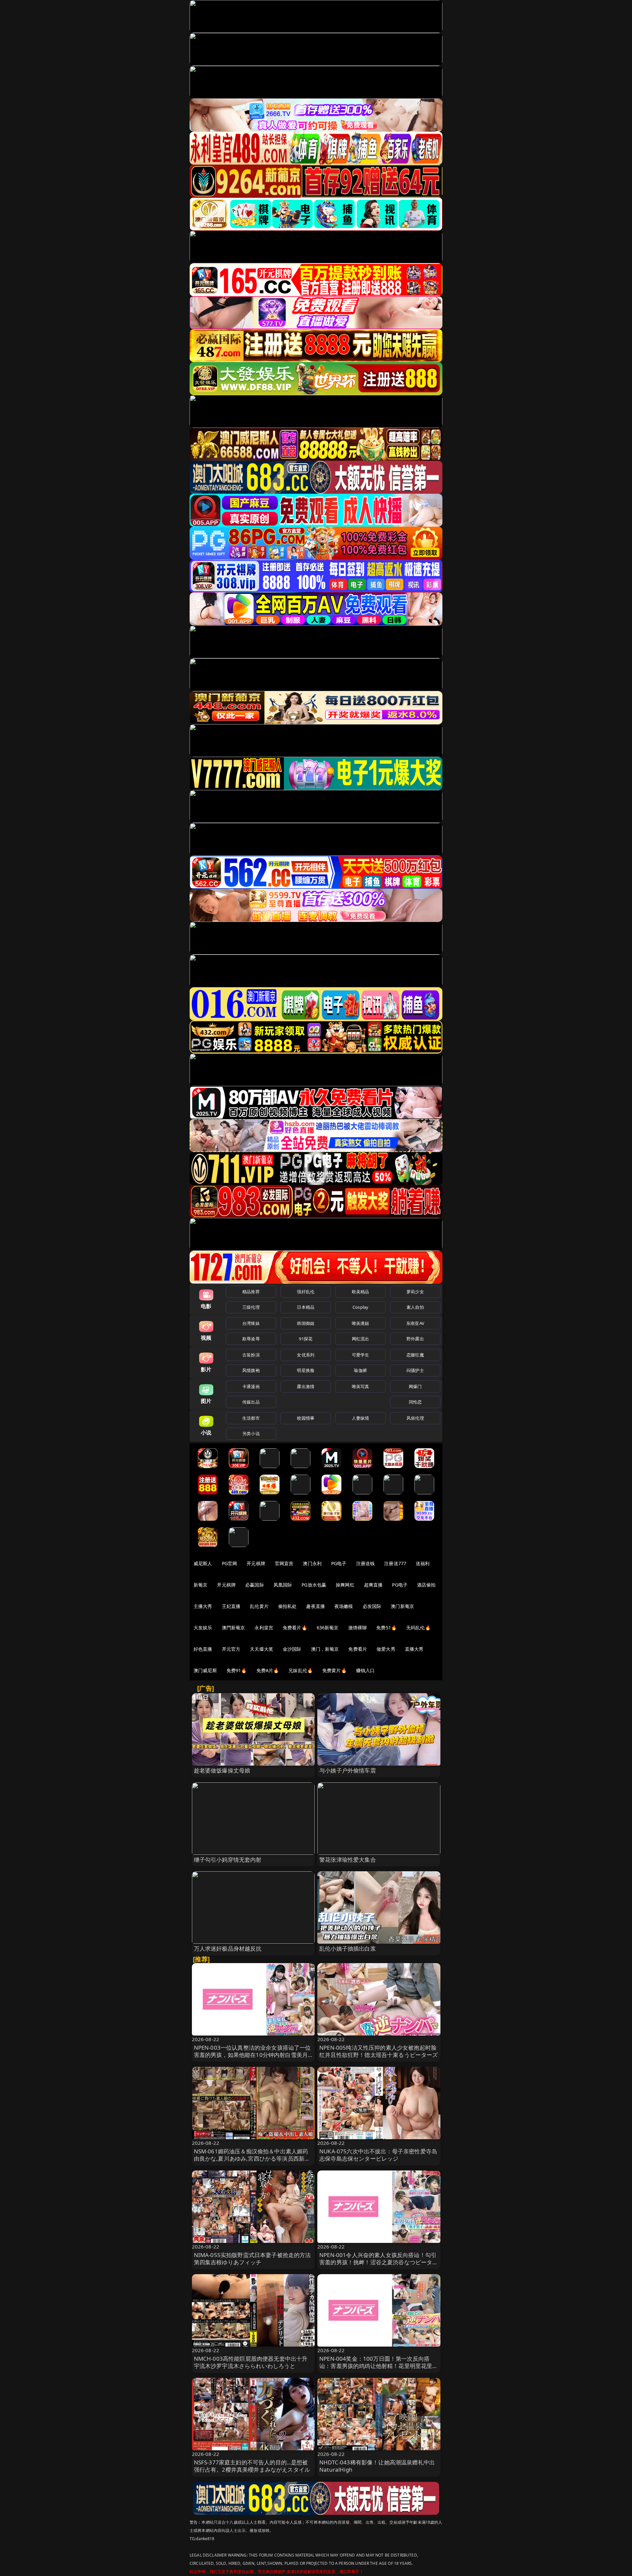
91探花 (306, 1339)
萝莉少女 (415, 1292)
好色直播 (203, 1649)
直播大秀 (414, 1649)
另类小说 (251, 1433)
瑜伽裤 (360, 1370)
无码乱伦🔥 (418, 1628)
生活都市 (251, 1418)
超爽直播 (373, 1585)
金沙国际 (292, 1649)
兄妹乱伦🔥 (301, 1670)
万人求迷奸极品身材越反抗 (228, 1948)
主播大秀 (203, 1606)
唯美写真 (361, 1386)
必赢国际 (255, 1585)
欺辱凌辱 (251, 1339)
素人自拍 (415, 1307)
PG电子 (339, 1563)
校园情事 (306, 1418)
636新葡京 (328, 1628)
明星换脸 (306, 1370)
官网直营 (284, 1563)
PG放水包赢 (314, 1585)
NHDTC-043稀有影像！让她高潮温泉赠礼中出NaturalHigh (377, 2466)
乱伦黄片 (259, 1606)
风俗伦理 (415, 1418)
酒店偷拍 (426, 1585)
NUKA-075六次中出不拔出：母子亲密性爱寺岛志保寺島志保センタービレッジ (378, 2155)
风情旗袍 (251, 1370)
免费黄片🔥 (334, 1670)
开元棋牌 (256, 1563)
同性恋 (415, 1402)
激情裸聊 (358, 1628)
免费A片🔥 (268, 1670)
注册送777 (395, 1563)
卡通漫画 (251, 1386)
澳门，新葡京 (325, 1649)
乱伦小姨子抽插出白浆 (348, 1948)
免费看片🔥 (295, 1628)
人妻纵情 (361, 1418)
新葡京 (200, 1585)
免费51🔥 (386, 1628)
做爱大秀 (386, 1649)
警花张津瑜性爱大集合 (348, 1860)
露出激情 (306, 1386)
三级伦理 (251, 1307)
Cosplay (360, 1307)
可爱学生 (361, 1355)
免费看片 (358, 1649)
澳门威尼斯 (205, 1670)
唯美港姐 (361, 1323)
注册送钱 (366, 1563)
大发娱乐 (203, 1628)
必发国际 (372, 1606)
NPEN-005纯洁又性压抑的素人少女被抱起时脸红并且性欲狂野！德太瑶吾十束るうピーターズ (379, 2051)
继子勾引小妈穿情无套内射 (228, 1860)
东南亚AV (415, 1323)
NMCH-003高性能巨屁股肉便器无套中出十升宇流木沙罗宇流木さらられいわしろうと (251, 2362)
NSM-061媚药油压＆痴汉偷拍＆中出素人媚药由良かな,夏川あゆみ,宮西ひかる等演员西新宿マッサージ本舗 (252, 2158)
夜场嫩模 (344, 1606)
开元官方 (231, 1649)
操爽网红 (345, 1585)
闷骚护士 (415, 1370)
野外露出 (415, 1339)
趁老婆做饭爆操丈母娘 (222, 1770)
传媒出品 (251, 1402)
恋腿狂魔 (415, 1355)
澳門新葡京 (234, 1628)
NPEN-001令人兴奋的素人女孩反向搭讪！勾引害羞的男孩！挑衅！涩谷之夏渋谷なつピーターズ (379, 2262)
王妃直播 (231, 1606)
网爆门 (415, 1386)
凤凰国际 (283, 1585)
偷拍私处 (288, 1606)
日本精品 (306, 1307)
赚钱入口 (366, 1670)
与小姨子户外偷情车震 (348, 1770)
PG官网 (230, 1563)
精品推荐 (251, 1292)
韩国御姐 (306, 1323)
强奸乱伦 (306, 1292)
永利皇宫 (264, 1628)
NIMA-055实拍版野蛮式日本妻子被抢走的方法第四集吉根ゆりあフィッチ (252, 2259)
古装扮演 (251, 1355)
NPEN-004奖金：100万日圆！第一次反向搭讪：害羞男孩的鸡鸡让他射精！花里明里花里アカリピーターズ (379, 2366)
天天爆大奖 (262, 1649)
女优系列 (306, 1355)
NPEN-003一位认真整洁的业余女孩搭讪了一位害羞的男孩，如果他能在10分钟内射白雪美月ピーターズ (252, 2055)
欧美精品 (361, 1292)
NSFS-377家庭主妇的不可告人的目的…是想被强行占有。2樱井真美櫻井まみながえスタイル (252, 2466)
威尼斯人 (203, 1563)
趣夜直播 (316, 1606)
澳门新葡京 (402, 1606)
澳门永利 (312, 1563)
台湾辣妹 (251, 1323)
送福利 (423, 1563)
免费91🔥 (237, 1670)
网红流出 (361, 1339)
